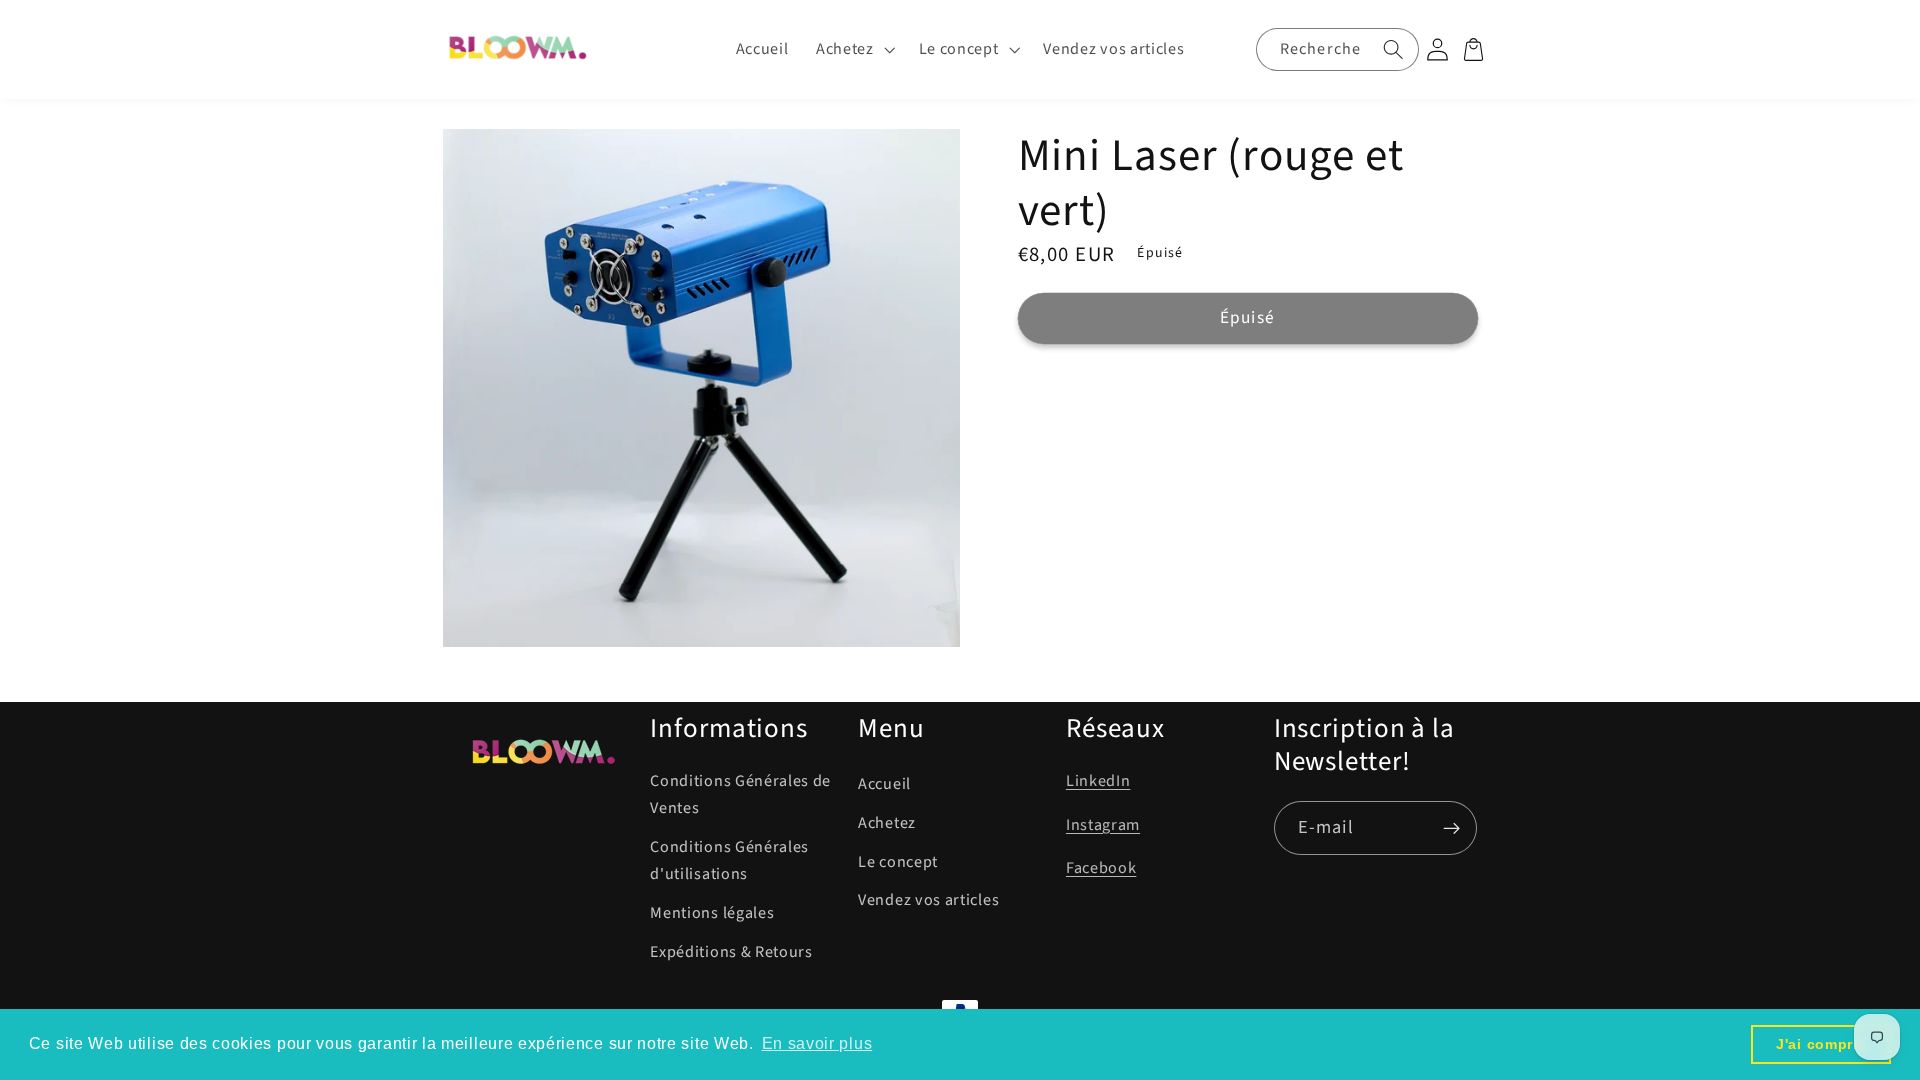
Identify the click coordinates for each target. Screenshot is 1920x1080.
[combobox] (1338, 49)
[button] (853, 50)
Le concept (898, 862)
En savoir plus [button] (817, 1043)
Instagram (1103, 825)
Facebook (1101, 868)
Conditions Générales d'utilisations (729, 860)
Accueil (884, 784)
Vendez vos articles (928, 900)
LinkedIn (1098, 781)
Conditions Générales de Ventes (740, 794)
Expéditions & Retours (731, 952)
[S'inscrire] (1451, 828)
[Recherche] (1393, 49)
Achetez (887, 823)
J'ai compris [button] (1821, 1044)
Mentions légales (712, 913)
